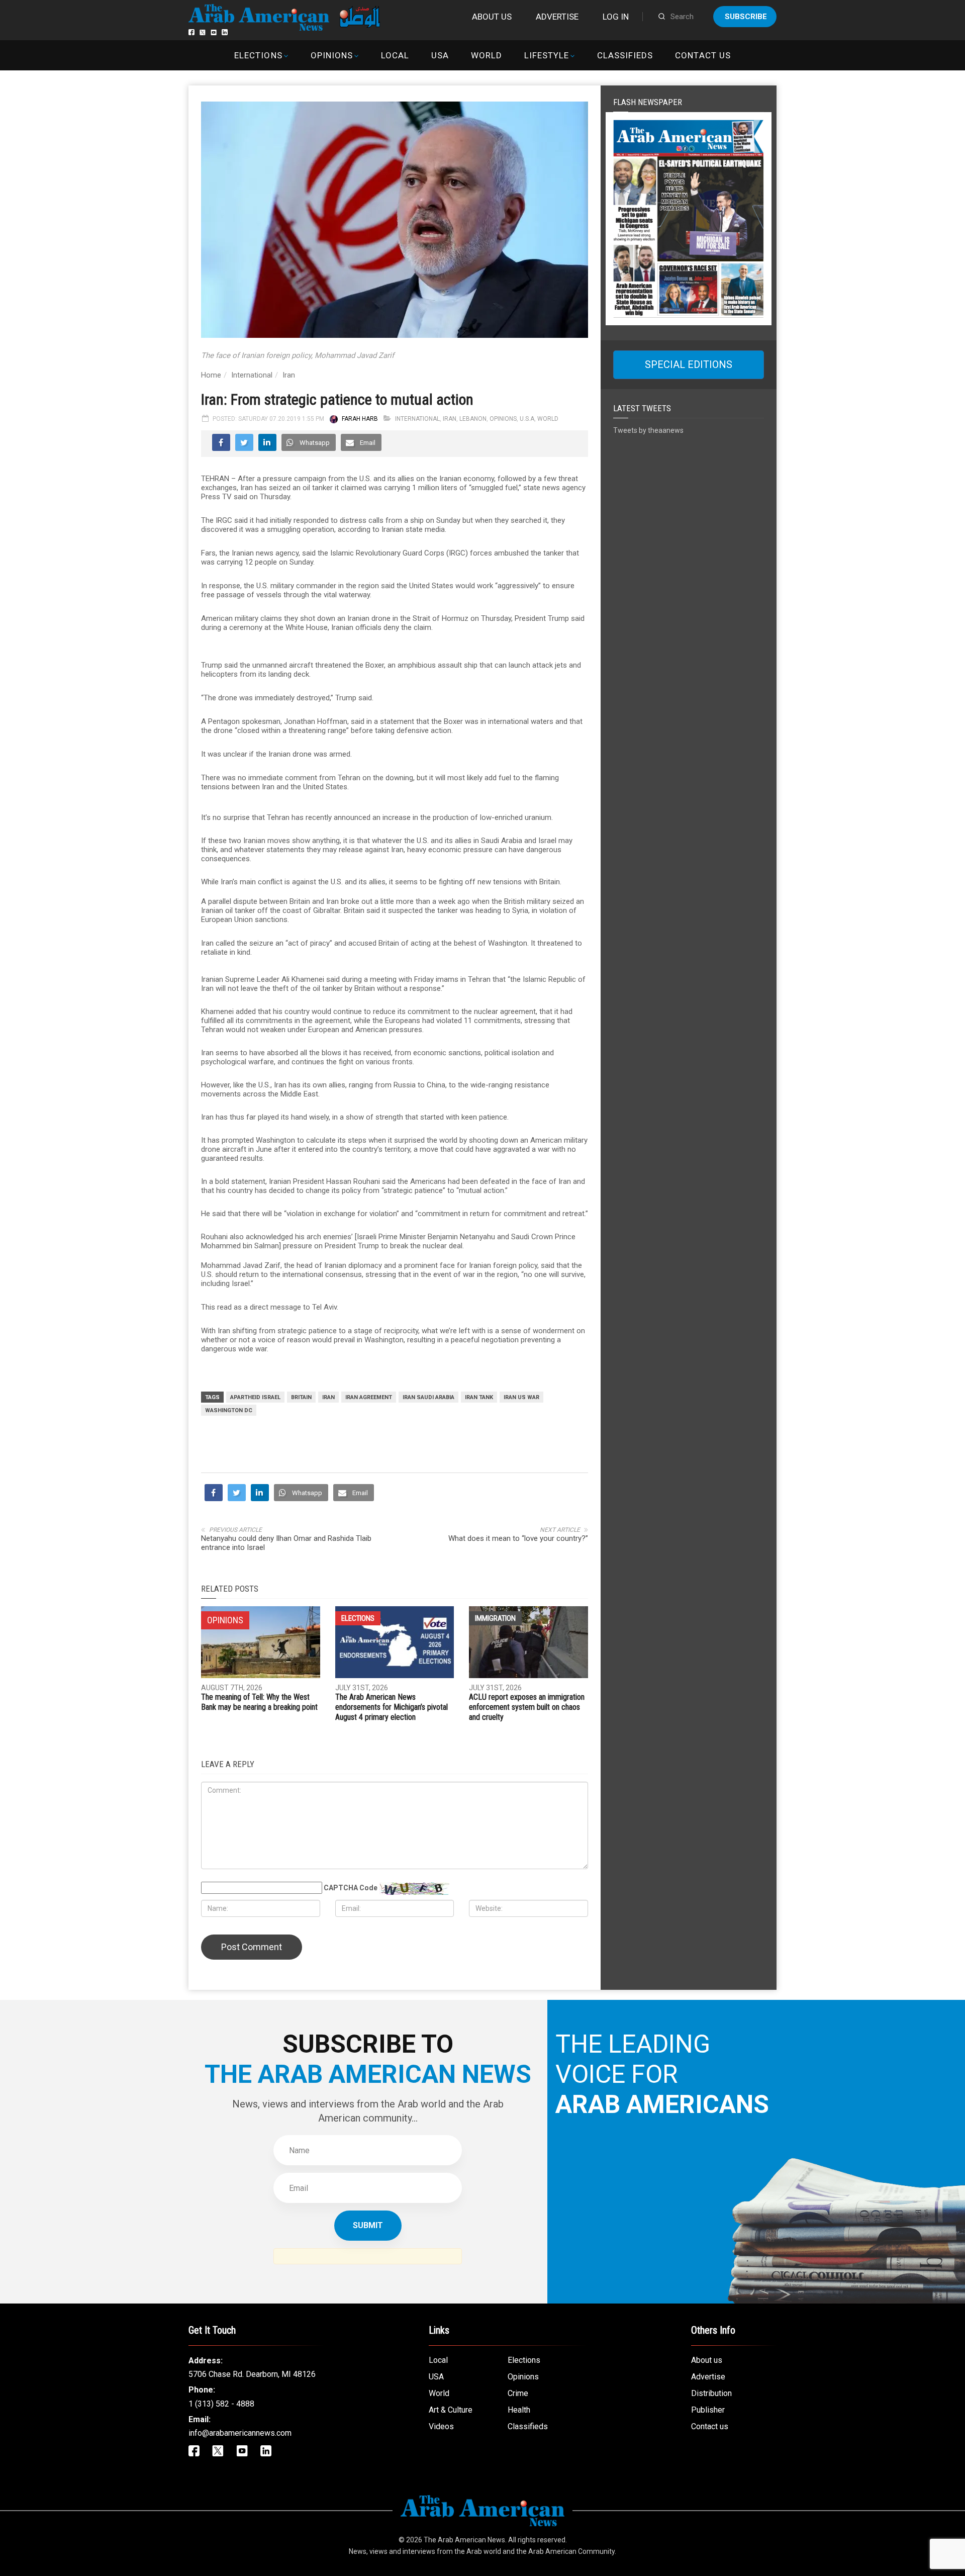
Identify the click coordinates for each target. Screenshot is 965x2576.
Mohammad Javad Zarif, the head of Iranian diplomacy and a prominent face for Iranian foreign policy (369, 1265)
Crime (518, 2393)
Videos (441, 2426)
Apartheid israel (255, 1397)
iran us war (521, 1397)
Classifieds (625, 55)
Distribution (711, 2393)
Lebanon (473, 419)
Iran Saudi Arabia (428, 1397)
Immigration (495, 1618)
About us (492, 17)
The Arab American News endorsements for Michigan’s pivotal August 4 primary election (392, 1707)
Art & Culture (451, 2410)
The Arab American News (464, 2540)
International (252, 375)
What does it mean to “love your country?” (518, 1538)
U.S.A (527, 419)
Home (211, 375)
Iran (289, 375)
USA (440, 55)
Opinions (332, 55)
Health (519, 2410)
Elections (258, 55)
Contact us (703, 55)
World (487, 55)
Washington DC (229, 1410)
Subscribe (746, 17)
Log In (616, 17)
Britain (301, 1397)
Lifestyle (547, 55)
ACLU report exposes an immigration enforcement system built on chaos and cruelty (527, 1707)
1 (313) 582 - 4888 (221, 2404)
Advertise (557, 17)
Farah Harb (360, 419)
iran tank (479, 1397)
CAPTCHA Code (351, 1888)
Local (395, 55)
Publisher (708, 2410)
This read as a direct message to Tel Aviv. (270, 1307)
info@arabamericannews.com (240, 2433)
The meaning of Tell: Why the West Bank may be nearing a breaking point (259, 1702)
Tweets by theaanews (648, 430)
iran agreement (369, 1397)
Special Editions (689, 364)
